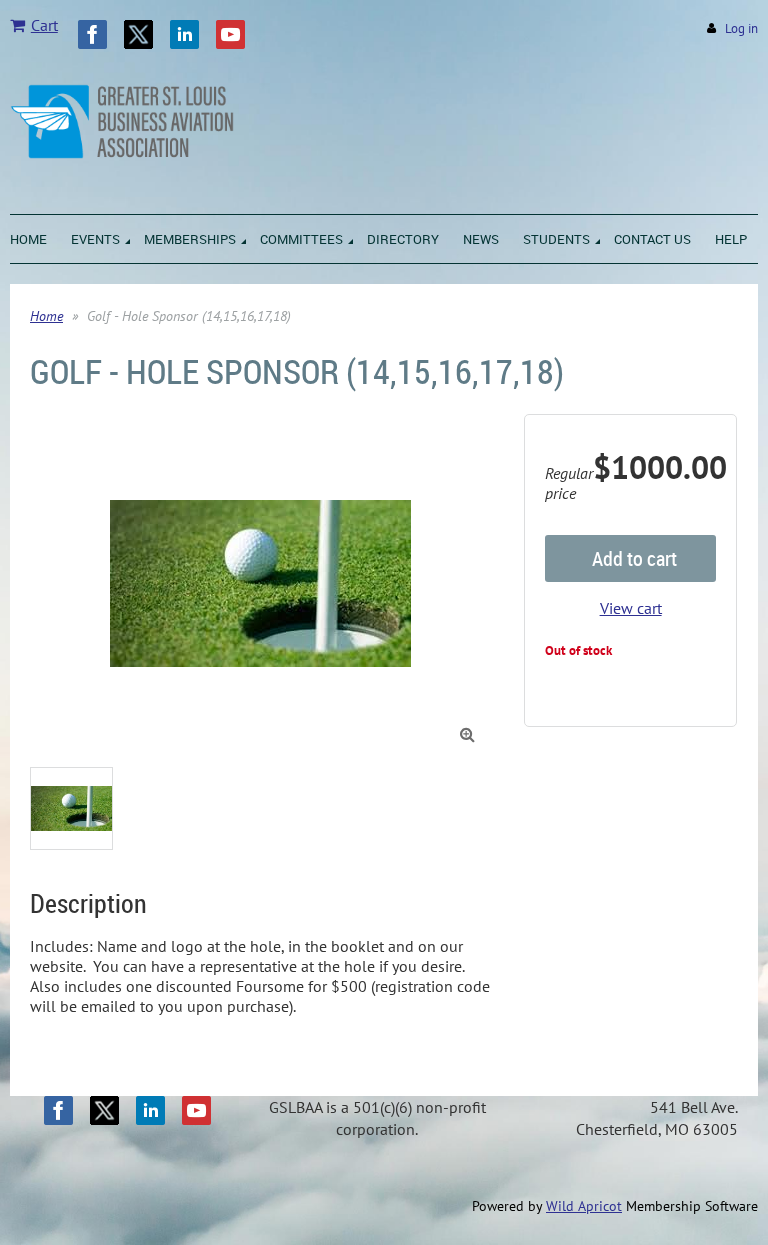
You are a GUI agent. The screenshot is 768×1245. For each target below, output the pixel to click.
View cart (631, 608)
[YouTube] (230, 34)
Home (46, 316)
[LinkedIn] (184, 34)
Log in (741, 28)
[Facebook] (92, 34)
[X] (138, 34)
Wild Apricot (584, 1206)
